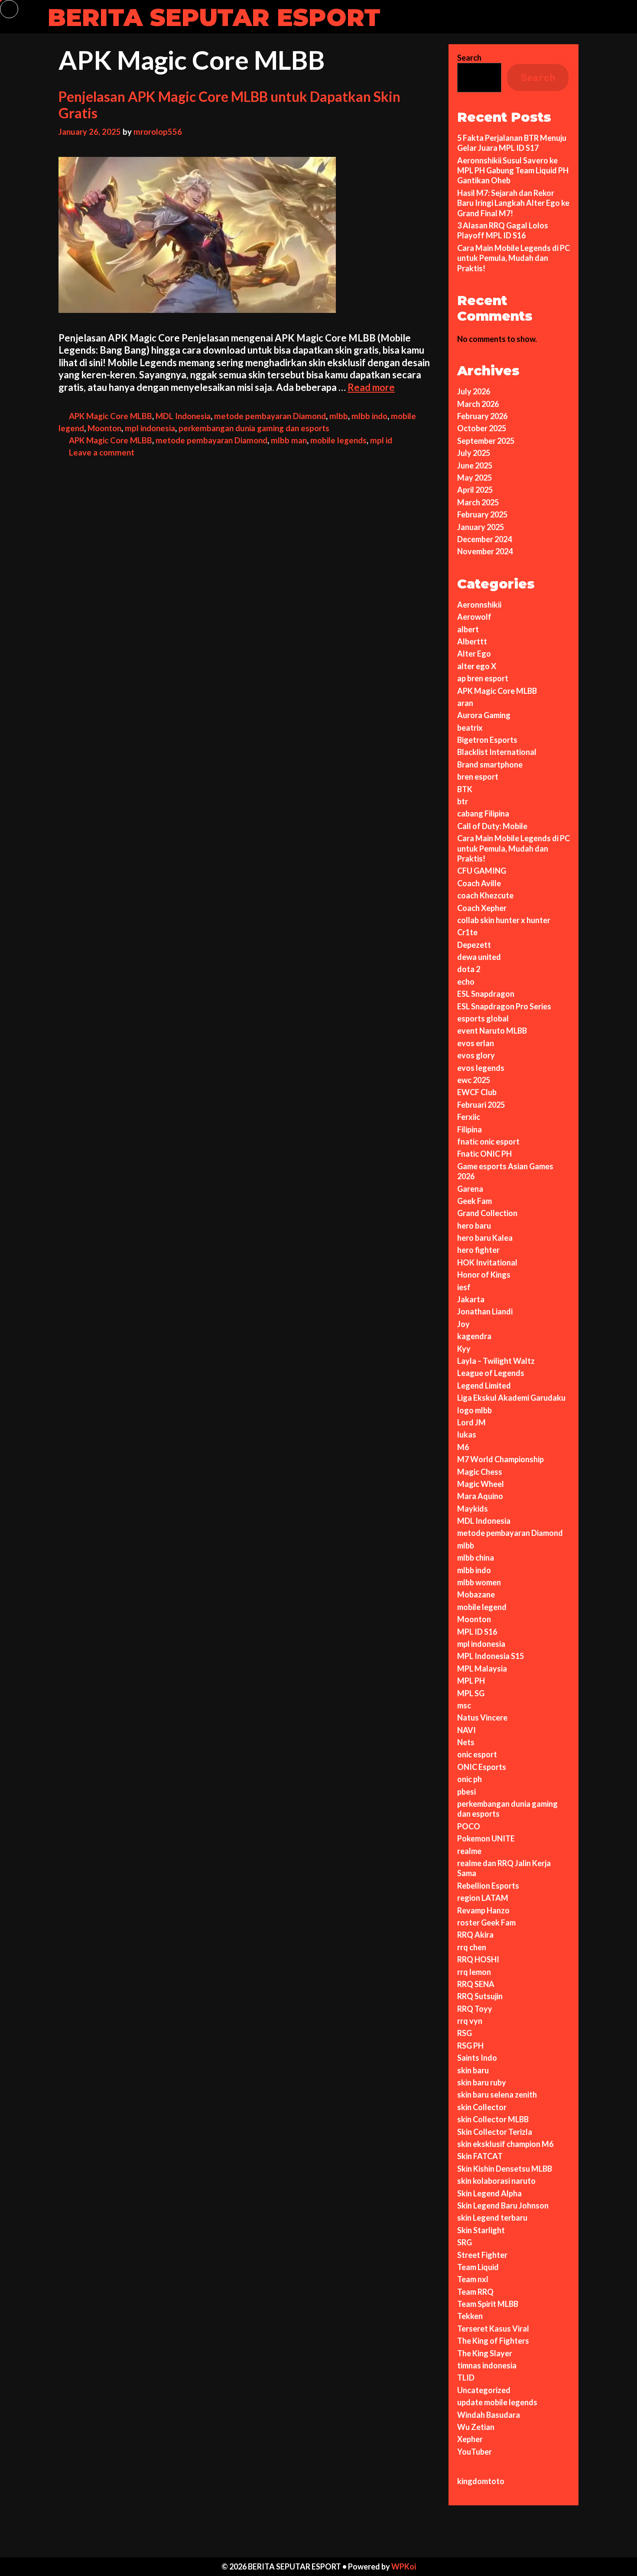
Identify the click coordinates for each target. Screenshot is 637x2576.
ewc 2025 (474, 1080)
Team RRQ (475, 2292)
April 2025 (475, 490)
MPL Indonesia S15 (491, 1656)
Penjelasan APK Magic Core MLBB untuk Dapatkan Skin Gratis (229, 105)
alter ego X (477, 666)
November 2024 (485, 551)
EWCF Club (477, 1092)
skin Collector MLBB (493, 2119)
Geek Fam (474, 1201)
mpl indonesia (150, 428)
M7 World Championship (500, 1459)
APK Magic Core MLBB (110, 416)
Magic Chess (480, 1472)
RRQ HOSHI (478, 1959)
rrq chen (472, 1947)
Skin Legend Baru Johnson (503, 2205)
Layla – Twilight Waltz (496, 1361)
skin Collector (482, 2107)
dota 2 (469, 969)
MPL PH (471, 1681)
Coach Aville (479, 883)
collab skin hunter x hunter (504, 920)
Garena (470, 1189)
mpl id (381, 440)
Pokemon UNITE (486, 1838)
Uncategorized (484, 2390)
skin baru (473, 2070)
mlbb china (476, 1558)
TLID (466, 2378)
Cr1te (467, 932)
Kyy (464, 1349)
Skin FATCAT (480, 2156)
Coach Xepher (482, 908)
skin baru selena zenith (497, 2095)
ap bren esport (483, 678)
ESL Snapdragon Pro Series (504, 1006)
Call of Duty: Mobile (492, 826)
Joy (463, 1324)
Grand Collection (487, 1213)
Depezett (474, 945)
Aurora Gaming (484, 715)
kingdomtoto (481, 2481)
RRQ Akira (475, 1935)
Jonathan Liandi (485, 1311)
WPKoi (404, 2566)
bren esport (478, 777)
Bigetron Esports (487, 740)
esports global (483, 1018)
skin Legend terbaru (492, 2218)
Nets (466, 1742)
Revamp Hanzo (483, 1910)
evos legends (481, 1068)
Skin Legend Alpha (489, 2193)
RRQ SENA (476, 1984)
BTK (465, 789)
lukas (467, 1434)
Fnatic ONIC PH (484, 1154)
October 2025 (482, 428)
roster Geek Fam (486, 1922)
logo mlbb (474, 1410)
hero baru (474, 1226)
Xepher (470, 2439)
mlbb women (479, 1582)
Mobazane (476, 1594)
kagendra (474, 1336)
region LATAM (483, 1898)
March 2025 (478, 502)
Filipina (470, 1129)
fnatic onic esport (488, 1142)
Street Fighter (482, 2255)
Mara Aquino (480, 1496)
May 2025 (474, 478)
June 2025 (475, 465)
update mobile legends (497, 2402)
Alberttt (472, 641)
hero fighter (478, 1250)
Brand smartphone (490, 764)
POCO (469, 1826)
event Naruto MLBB (492, 1031)
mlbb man (289, 440)
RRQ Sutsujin (480, 1996)
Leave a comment (102, 452)
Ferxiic (469, 1117)
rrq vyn (470, 2021)
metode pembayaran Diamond (270, 416)
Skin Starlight (481, 2230)
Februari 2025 (481, 1105)
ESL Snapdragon (486, 994)
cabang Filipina (483, 813)
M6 (463, 1447)
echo (466, 982)
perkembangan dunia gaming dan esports (254, 428)
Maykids (473, 1509)
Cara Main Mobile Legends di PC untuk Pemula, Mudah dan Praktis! (513, 258)
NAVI (466, 1730)
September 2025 (486, 441)
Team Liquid (478, 2267)
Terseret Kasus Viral (493, 2329)
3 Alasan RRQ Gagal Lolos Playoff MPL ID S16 (503, 230)
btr (463, 801)
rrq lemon (474, 1972)
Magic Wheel (481, 1484)
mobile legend (482, 1607)
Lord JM (471, 1422)
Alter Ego (474, 654)
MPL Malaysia (482, 1669)
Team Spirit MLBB (488, 2304)
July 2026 (474, 391)
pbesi (466, 1792)
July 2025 (474, 453)
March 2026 (478, 404)
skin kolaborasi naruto (496, 2181)
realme (469, 1851)
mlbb (339, 416)
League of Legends (491, 1373)
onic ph (470, 1779)
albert (468, 629)
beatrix (470, 728)
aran (465, 703)
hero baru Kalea (485, 1238)
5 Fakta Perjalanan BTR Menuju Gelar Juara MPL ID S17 (512, 143)
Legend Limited (484, 1386)
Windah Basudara (489, 2415)
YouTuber (474, 2452)
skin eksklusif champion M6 (505, 2144)
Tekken (470, 2316)
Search (469, 58)
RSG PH (470, 2046)
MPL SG (471, 1693)
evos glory (476, 1055)
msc (464, 1705)
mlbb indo (369, 416)
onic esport (477, 1754)
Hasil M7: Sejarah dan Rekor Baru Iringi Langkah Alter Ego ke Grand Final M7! (513, 203)
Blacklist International (497, 752)
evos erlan (476, 1043)
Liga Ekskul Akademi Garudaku (511, 1398)
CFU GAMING (482, 871)
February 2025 (482, 514)
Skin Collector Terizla (495, 2132)
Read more (371, 387)
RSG (465, 2033)
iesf (464, 1287)
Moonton (104, 428)
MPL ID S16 (477, 1632)
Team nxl (473, 2279)
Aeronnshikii (479, 605)
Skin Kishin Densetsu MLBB (505, 2169)
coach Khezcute (485, 895)
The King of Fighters (493, 2341)
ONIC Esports (482, 1767)
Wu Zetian (476, 2427)
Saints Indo (477, 2058)
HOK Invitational (487, 1262)
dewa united (479, 957)
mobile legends (338, 440)
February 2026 (482, 416)
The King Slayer (485, 2353)
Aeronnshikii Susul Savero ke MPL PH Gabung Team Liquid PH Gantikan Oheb (513, 171)
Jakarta (471, 1299)
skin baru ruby (482, 2082)
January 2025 (481, 527)
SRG (465, 2242)
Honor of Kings (484, 1275)
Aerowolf (474, 617)
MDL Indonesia (183, 416)
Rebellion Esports (488, 1886)
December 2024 (484, 539)
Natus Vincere (482, 1717)
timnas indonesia (487, 2365)
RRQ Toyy (475, 2009)
